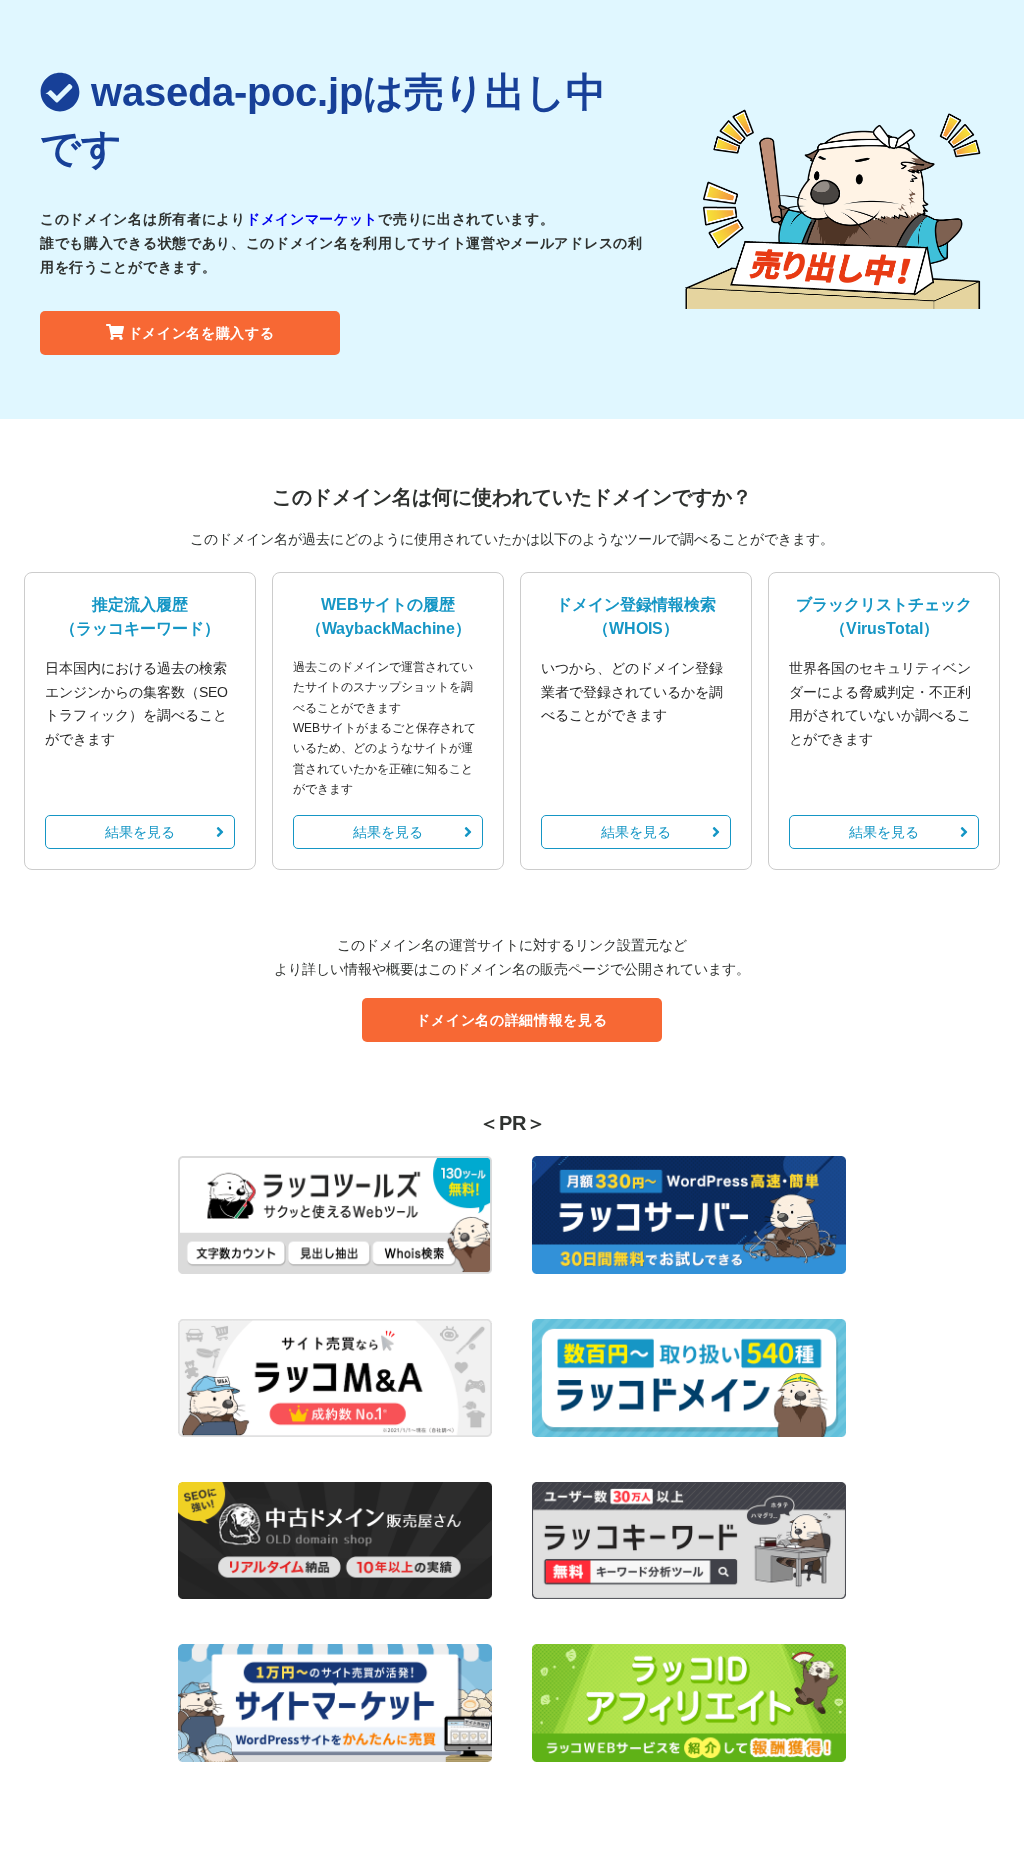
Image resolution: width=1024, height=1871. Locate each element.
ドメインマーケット (312, 219)
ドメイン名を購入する (201, 333)
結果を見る (140, 832)
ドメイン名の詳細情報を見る (511, 1020)
